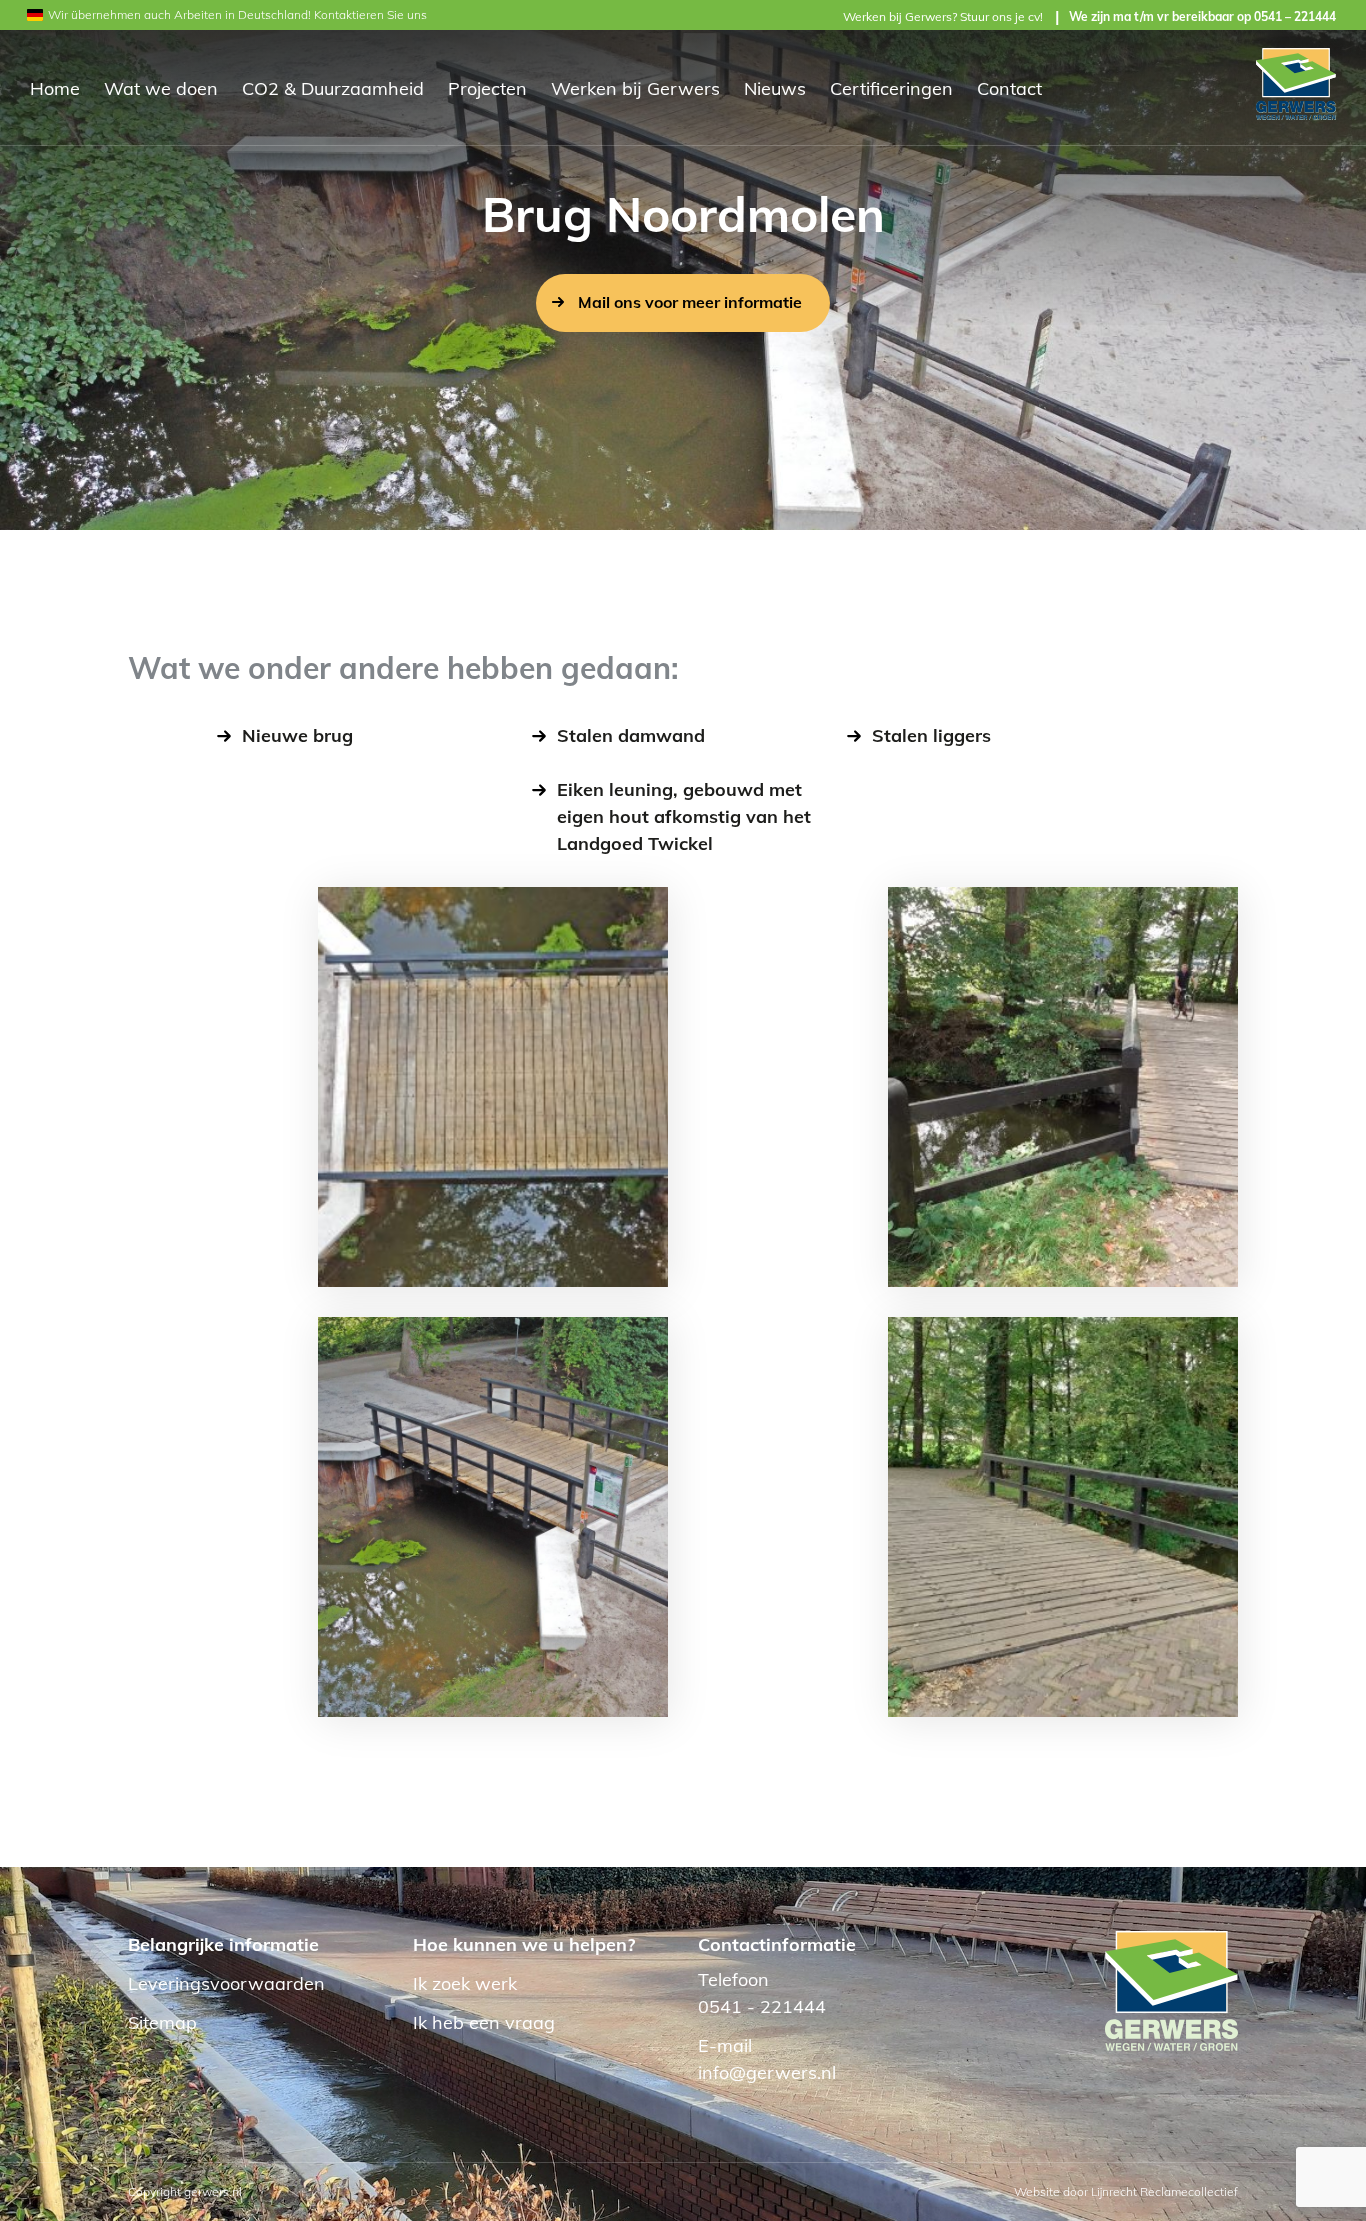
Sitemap (162, 2022)
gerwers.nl (213, 2191)
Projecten (487, 88)
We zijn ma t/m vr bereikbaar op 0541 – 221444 (1202, 16)
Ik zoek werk (465, 1983)
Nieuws (775, 88)
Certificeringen (891, 88)
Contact (1009, 88)
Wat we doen (161, 88)
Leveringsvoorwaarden (226, 1983)
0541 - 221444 (762, 2006)
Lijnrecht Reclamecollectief (1164, 2191)
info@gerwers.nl (767, 2072)
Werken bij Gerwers (635, 88)
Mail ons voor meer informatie (690, 302)
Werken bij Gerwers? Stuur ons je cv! (943, 16)
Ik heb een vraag (484, 2022)
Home (55, 88)
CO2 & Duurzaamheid (333, 88)
